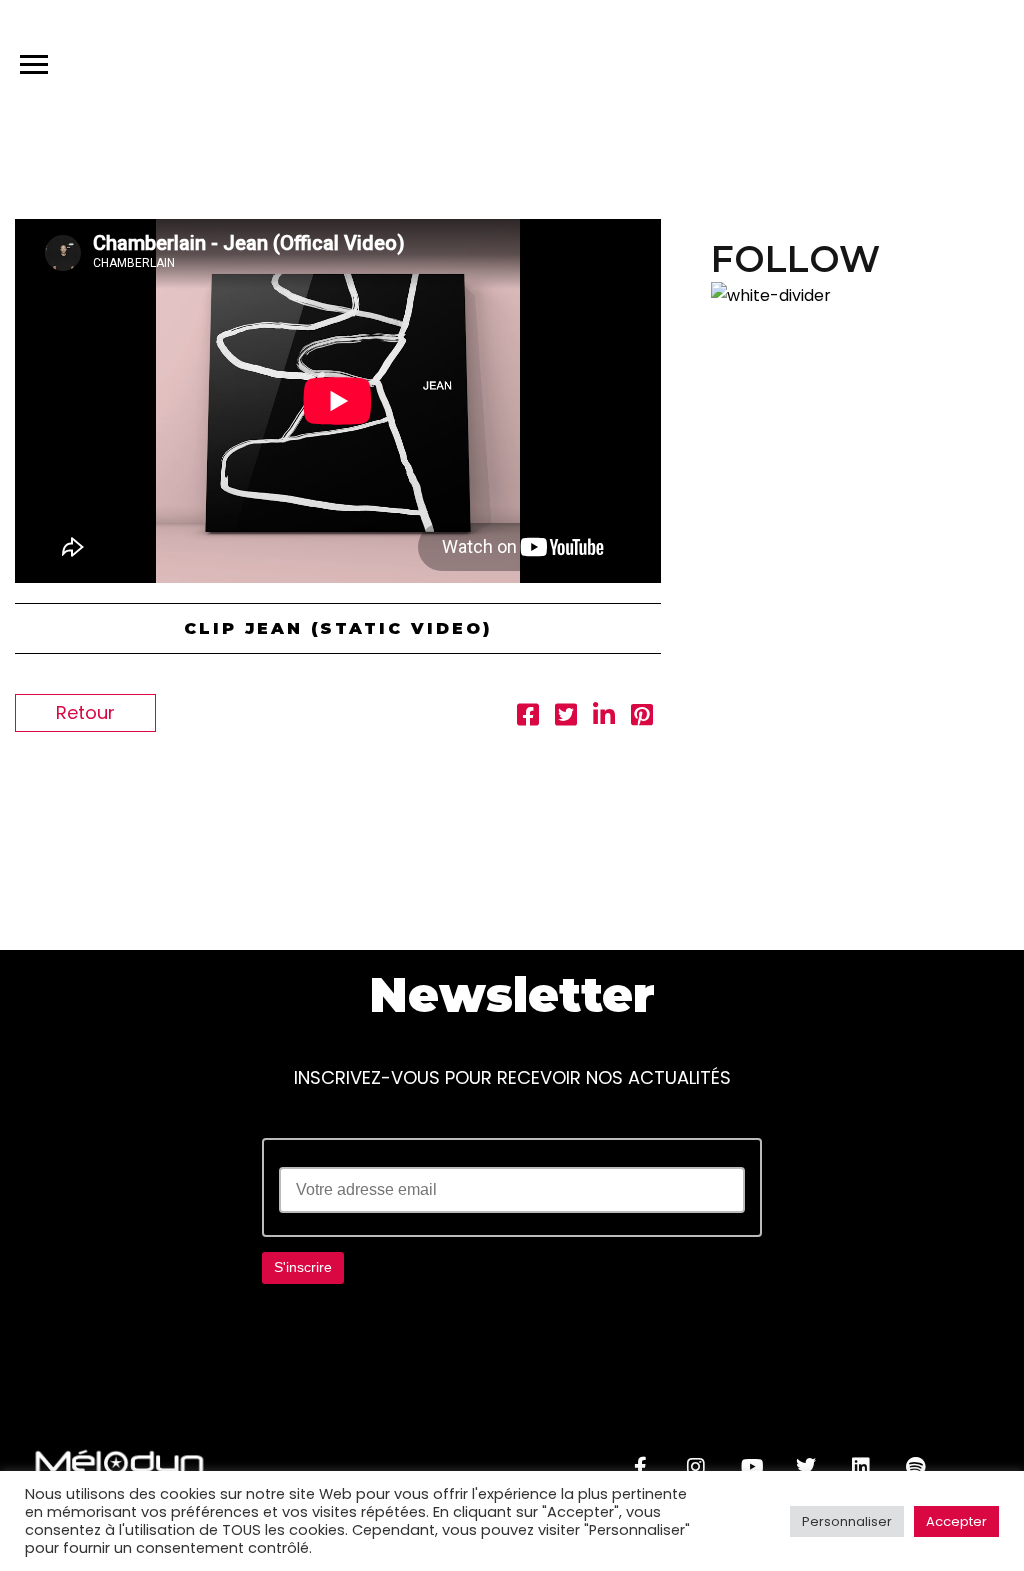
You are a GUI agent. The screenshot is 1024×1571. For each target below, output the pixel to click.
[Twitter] (806, 1467)
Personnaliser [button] (847, 1521)
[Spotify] (916, 1467)
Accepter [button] (956, 1521)
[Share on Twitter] (566, 717)
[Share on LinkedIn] (604, 717)
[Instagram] (696, 1467)
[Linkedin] (861, 1467)
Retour (85, 712)
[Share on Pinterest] (642, 717)
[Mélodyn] (881, 68)
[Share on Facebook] (528, 717)
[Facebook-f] (641, 1467)
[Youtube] (751, 1467)
